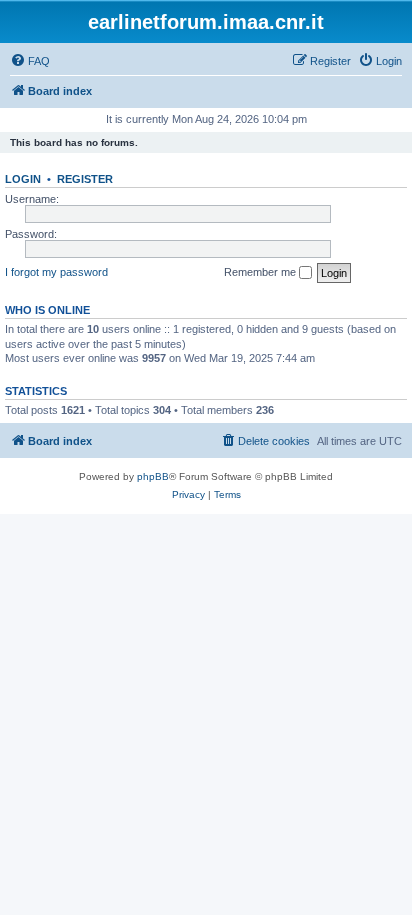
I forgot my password (56, 272)
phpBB (153, 476)
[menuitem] (30, 61)
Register (85, 179)
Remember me (261, 272)
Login (23, 179)
